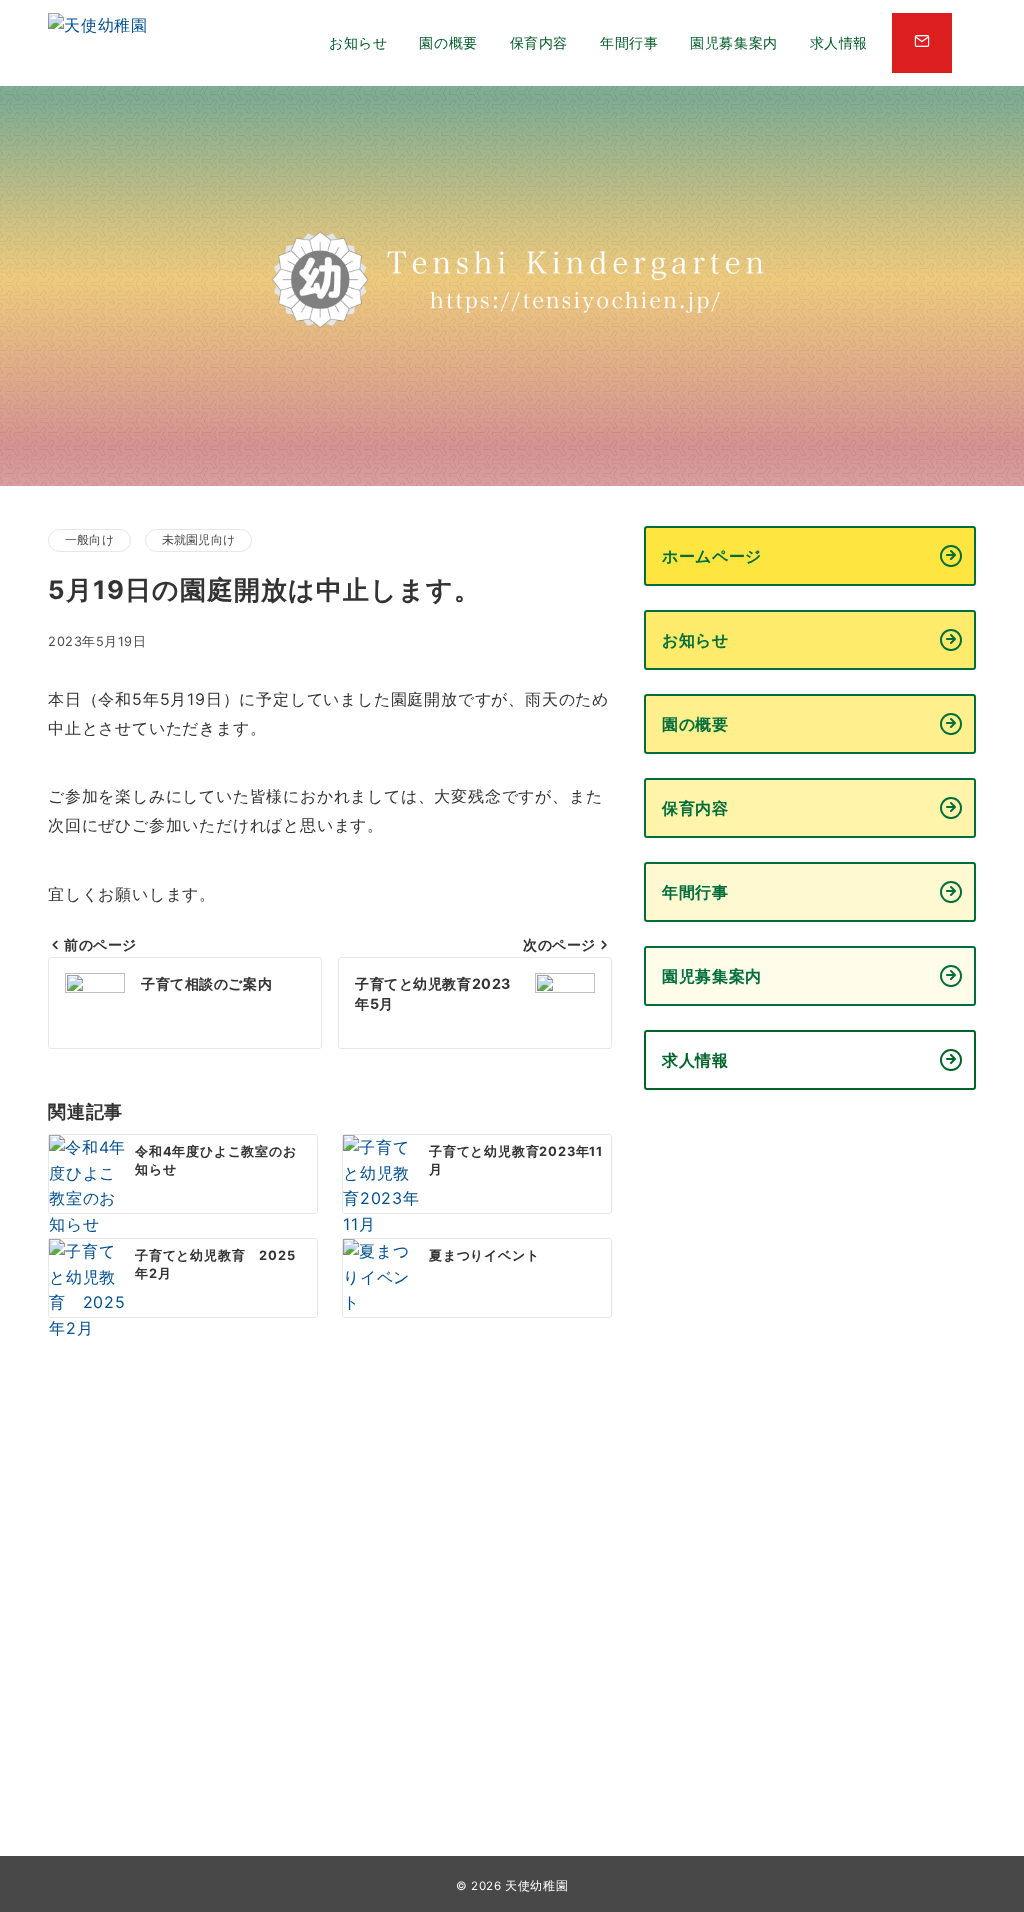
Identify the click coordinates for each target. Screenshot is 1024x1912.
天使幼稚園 (536, 1886)
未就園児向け (198, 540)
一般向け (89, 540)
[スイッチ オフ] (922, 43)
